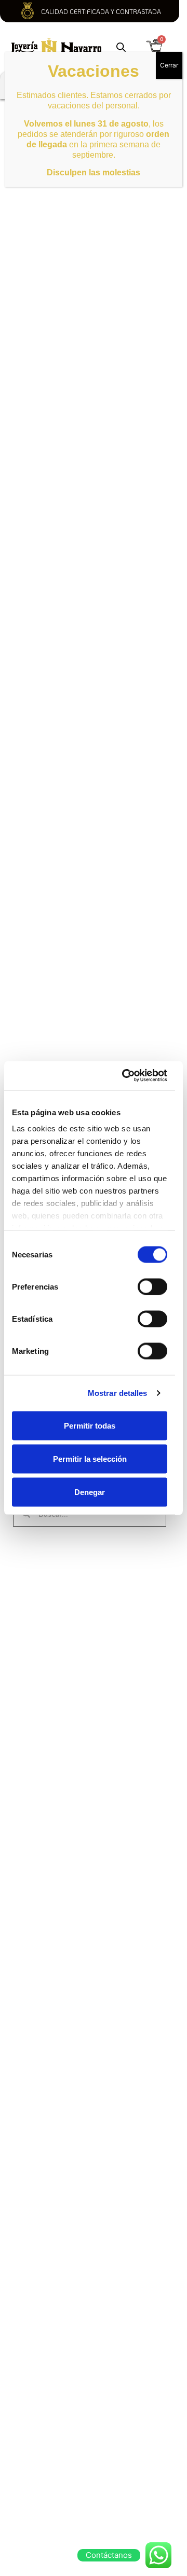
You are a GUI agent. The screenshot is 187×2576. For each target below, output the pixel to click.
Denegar (90, 1492)
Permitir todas (90, 1425)
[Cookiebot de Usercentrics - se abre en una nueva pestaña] (125, 1076)
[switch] (152, 1286)
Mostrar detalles (118, 1393)
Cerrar (169, 65)
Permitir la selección (90, 1458)
